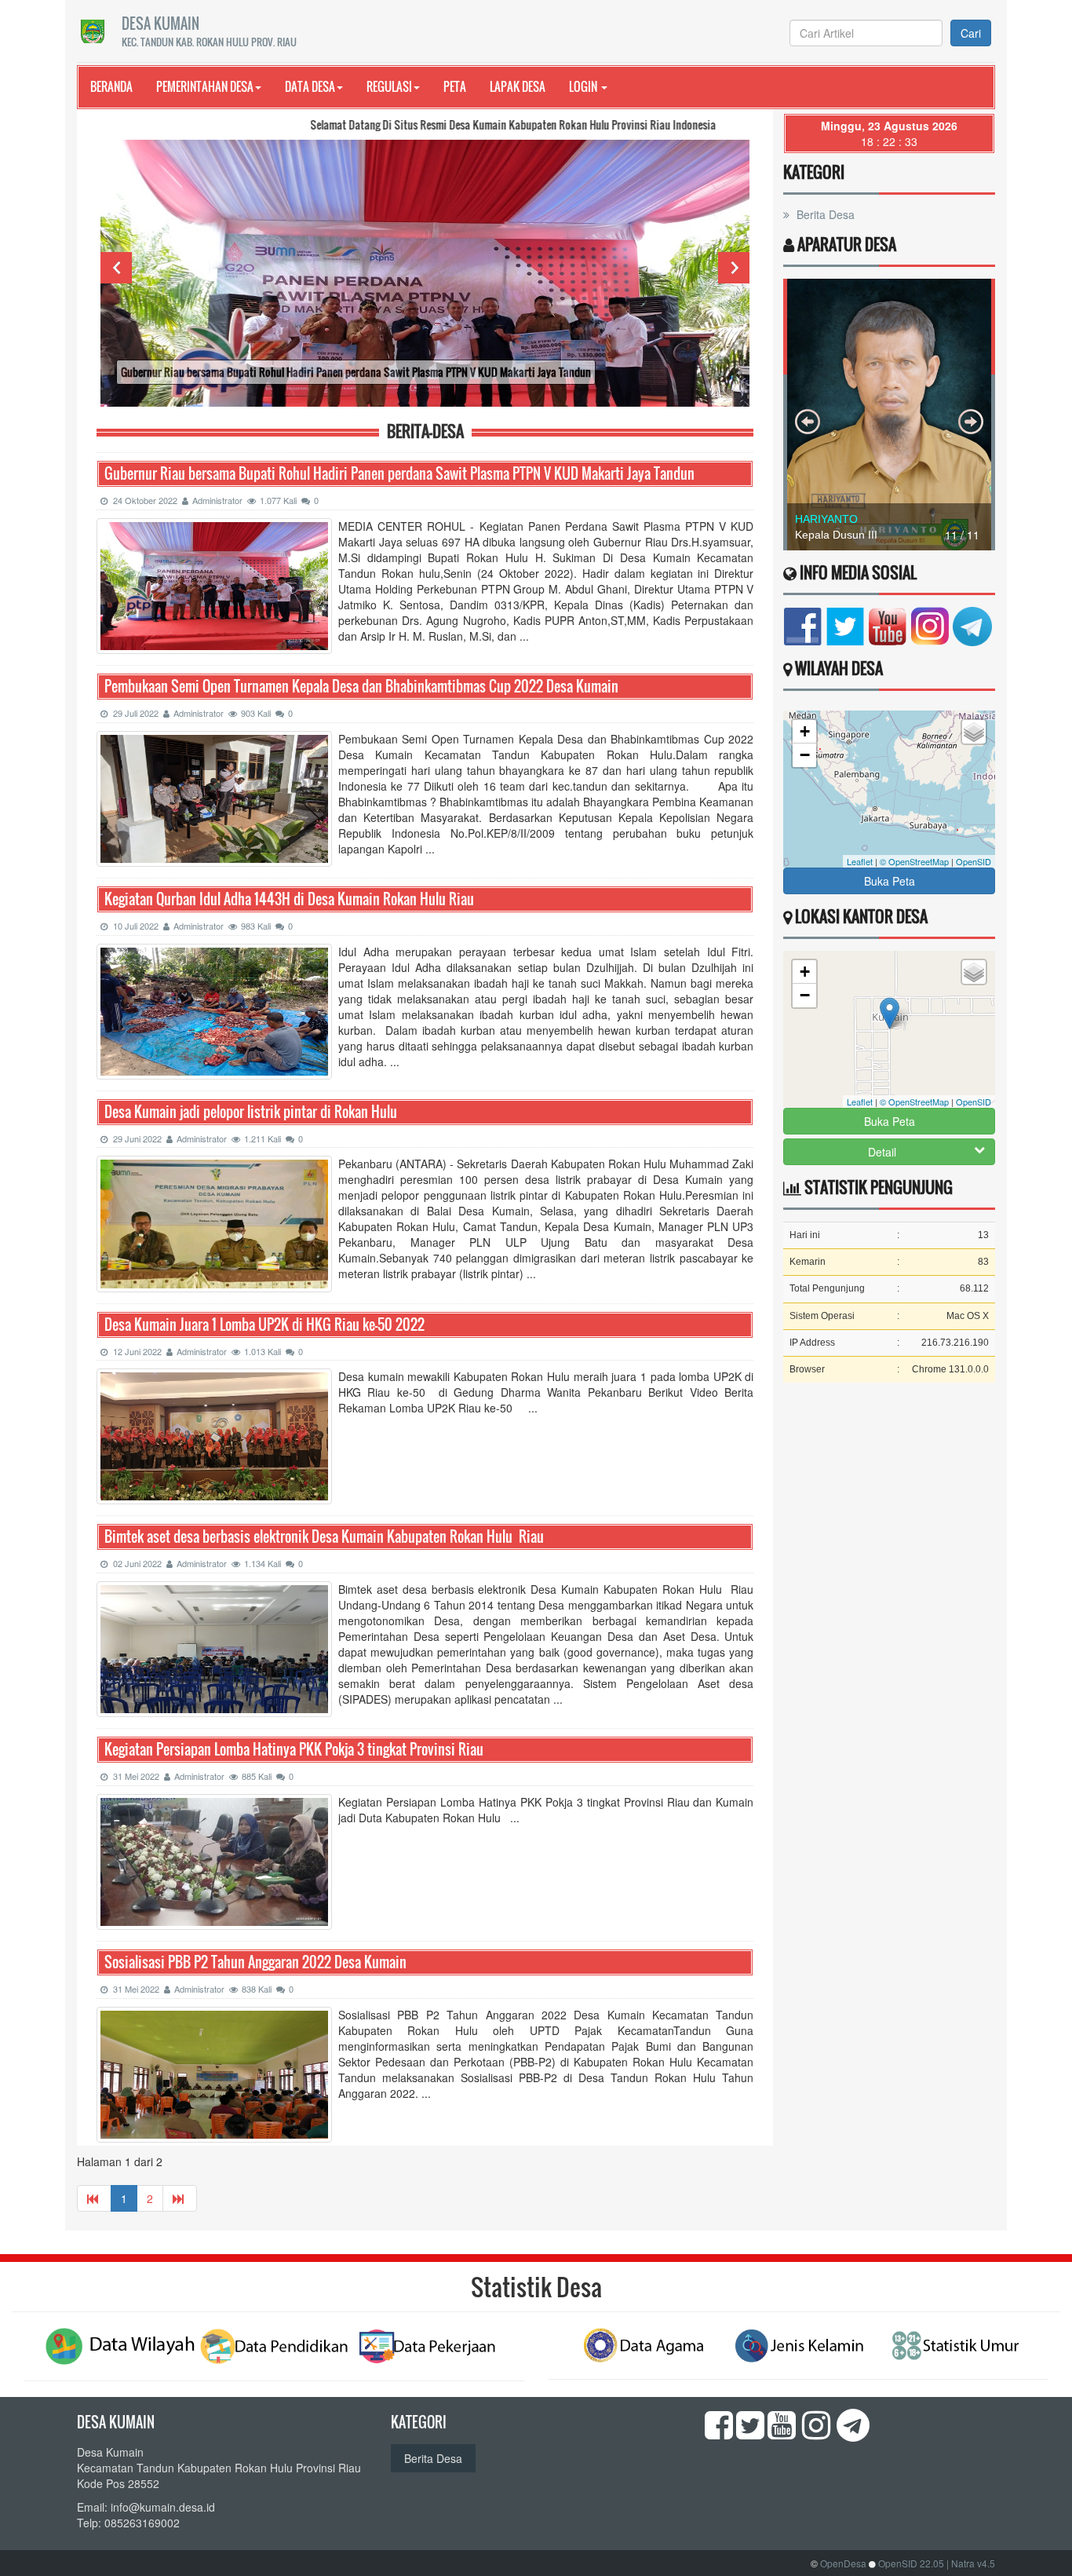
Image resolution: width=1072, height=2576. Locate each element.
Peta (455, 86)
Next (734, 268)
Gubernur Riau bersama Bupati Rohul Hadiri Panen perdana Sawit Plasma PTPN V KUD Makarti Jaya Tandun (399, 474)
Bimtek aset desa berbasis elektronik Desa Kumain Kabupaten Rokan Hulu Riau (324, 1537)
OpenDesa (843, 2563)
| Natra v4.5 (971, 2563)
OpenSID (974, 861)
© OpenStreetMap (914, 861)
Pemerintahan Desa (205, 86)
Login (584, 86)
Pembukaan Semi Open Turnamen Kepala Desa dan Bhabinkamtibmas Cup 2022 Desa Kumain (361, 687)
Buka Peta (890, 881)
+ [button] (805, 731)
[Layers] (974, 732)
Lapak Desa (518, 86)
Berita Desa (824, 214)
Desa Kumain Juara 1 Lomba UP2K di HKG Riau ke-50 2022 (264, 1325)
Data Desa (310, 86)
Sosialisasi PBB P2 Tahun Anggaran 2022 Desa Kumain (255, 1962)
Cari (971, 33)
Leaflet (860, 861)
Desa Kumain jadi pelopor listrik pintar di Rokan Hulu (251, 1112)
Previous (116, 268)
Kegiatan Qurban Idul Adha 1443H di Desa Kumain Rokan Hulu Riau (289, 899)
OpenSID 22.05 (911, 2563)
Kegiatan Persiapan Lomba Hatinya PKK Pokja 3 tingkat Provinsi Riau (294, 1750)
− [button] (805, 755)
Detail (882, 1152)
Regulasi (389, 86)
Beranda (111, 86)
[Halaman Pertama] (94, 2198)
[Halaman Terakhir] (180, 2198)
